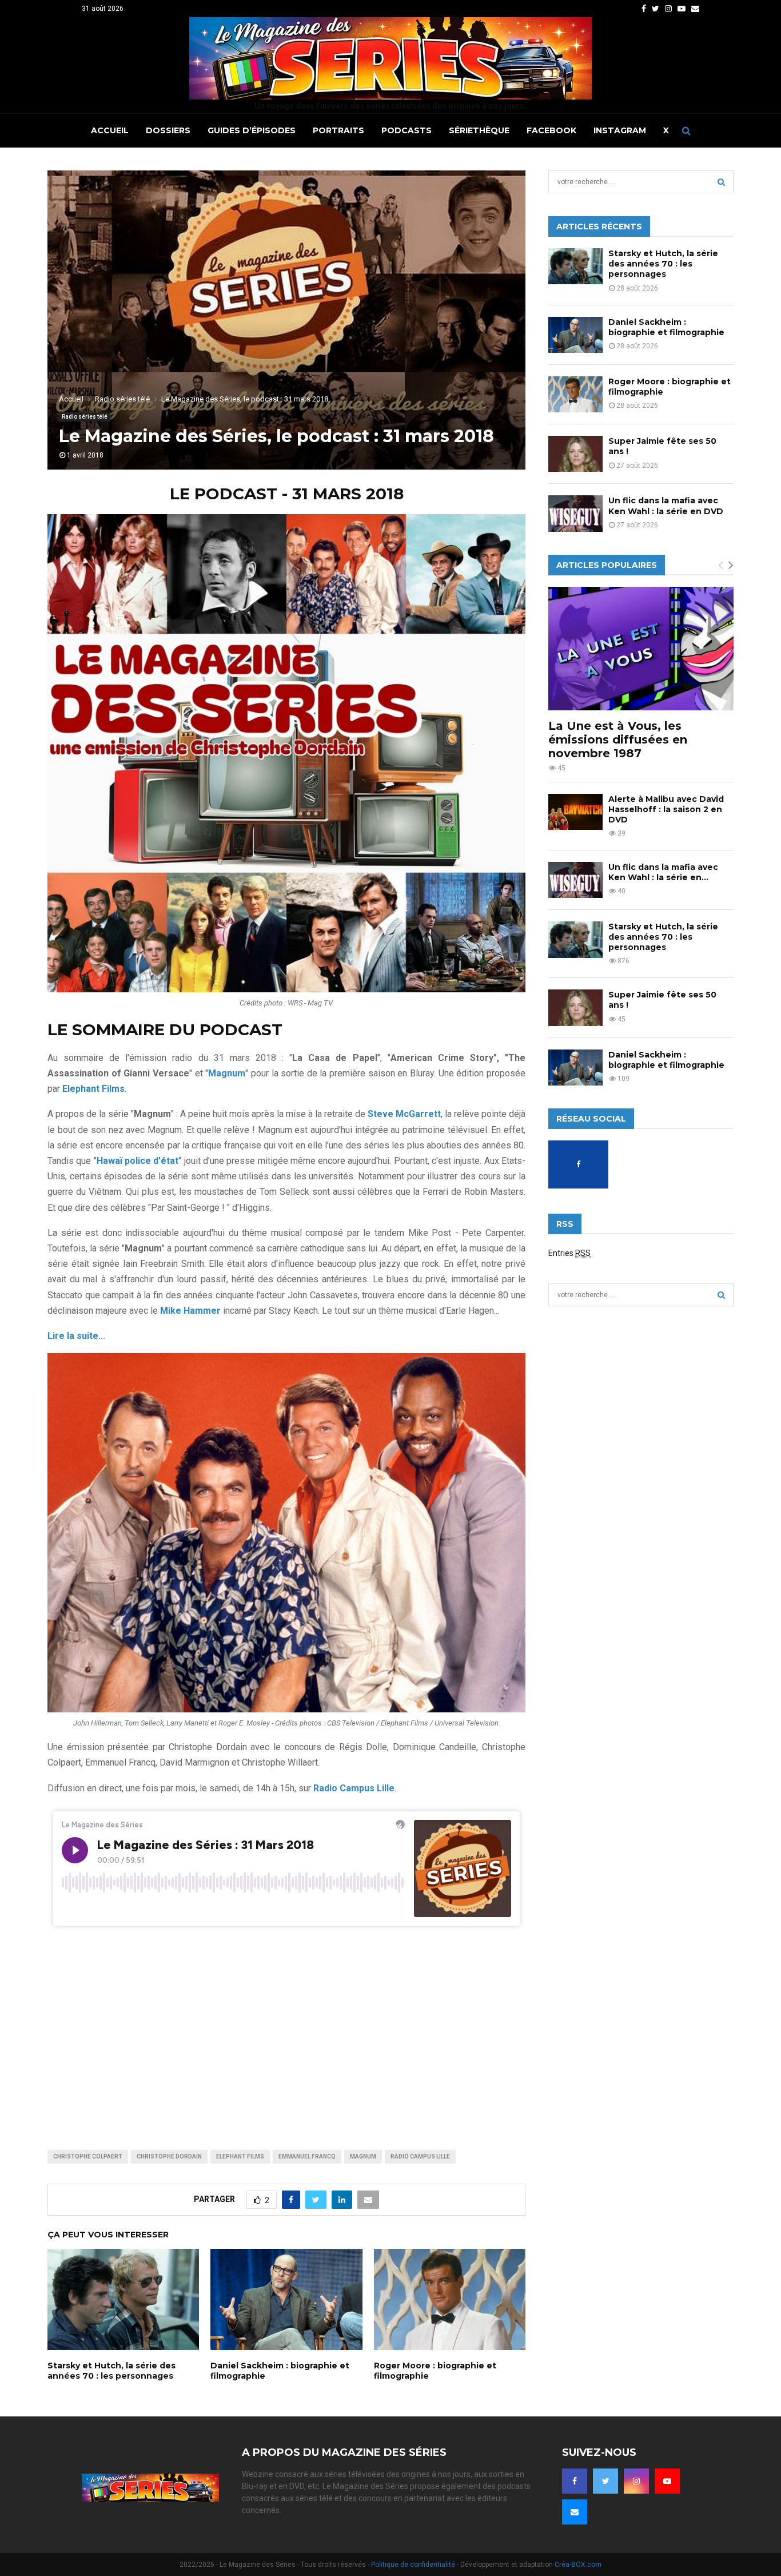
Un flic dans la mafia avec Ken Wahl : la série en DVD (666, 506)
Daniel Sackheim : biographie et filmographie (666, 327)
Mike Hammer (190, 1311)
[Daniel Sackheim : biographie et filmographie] (575, 335)
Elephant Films (240, 2156)
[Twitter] (605, 2481)
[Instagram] (636, 2481)
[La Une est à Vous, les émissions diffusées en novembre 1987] (641, 649)
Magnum (363, 2156)
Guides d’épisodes (252, 130)
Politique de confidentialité (413, 2565)
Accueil (110, 130)
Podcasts (407, 130)
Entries (569, 1253)
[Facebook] (575, 2481)
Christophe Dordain (169, 2156)
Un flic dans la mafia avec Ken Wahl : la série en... (663, 872)
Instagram (620, 130)
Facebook (551, 130)
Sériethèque (479, 130)
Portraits (338, 130)
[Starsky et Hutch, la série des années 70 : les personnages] (575, 266)
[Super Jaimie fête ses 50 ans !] (575, 454)
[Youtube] (667, 2481)
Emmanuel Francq (307, 2156)
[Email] (575, 2512)
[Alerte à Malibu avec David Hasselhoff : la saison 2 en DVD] (575, 812)
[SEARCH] (721, 182)
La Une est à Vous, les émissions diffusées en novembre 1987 (618, 740)
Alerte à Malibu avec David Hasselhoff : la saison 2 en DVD (666, 809)
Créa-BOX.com (578, 2565)
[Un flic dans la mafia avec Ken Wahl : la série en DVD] (575, 513)
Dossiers (168, 130)
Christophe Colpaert (88, 2156)
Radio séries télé (85, 417)
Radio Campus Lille (420, 2156)
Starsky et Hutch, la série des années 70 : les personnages (111, 2371)
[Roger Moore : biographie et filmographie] (575, 394)
